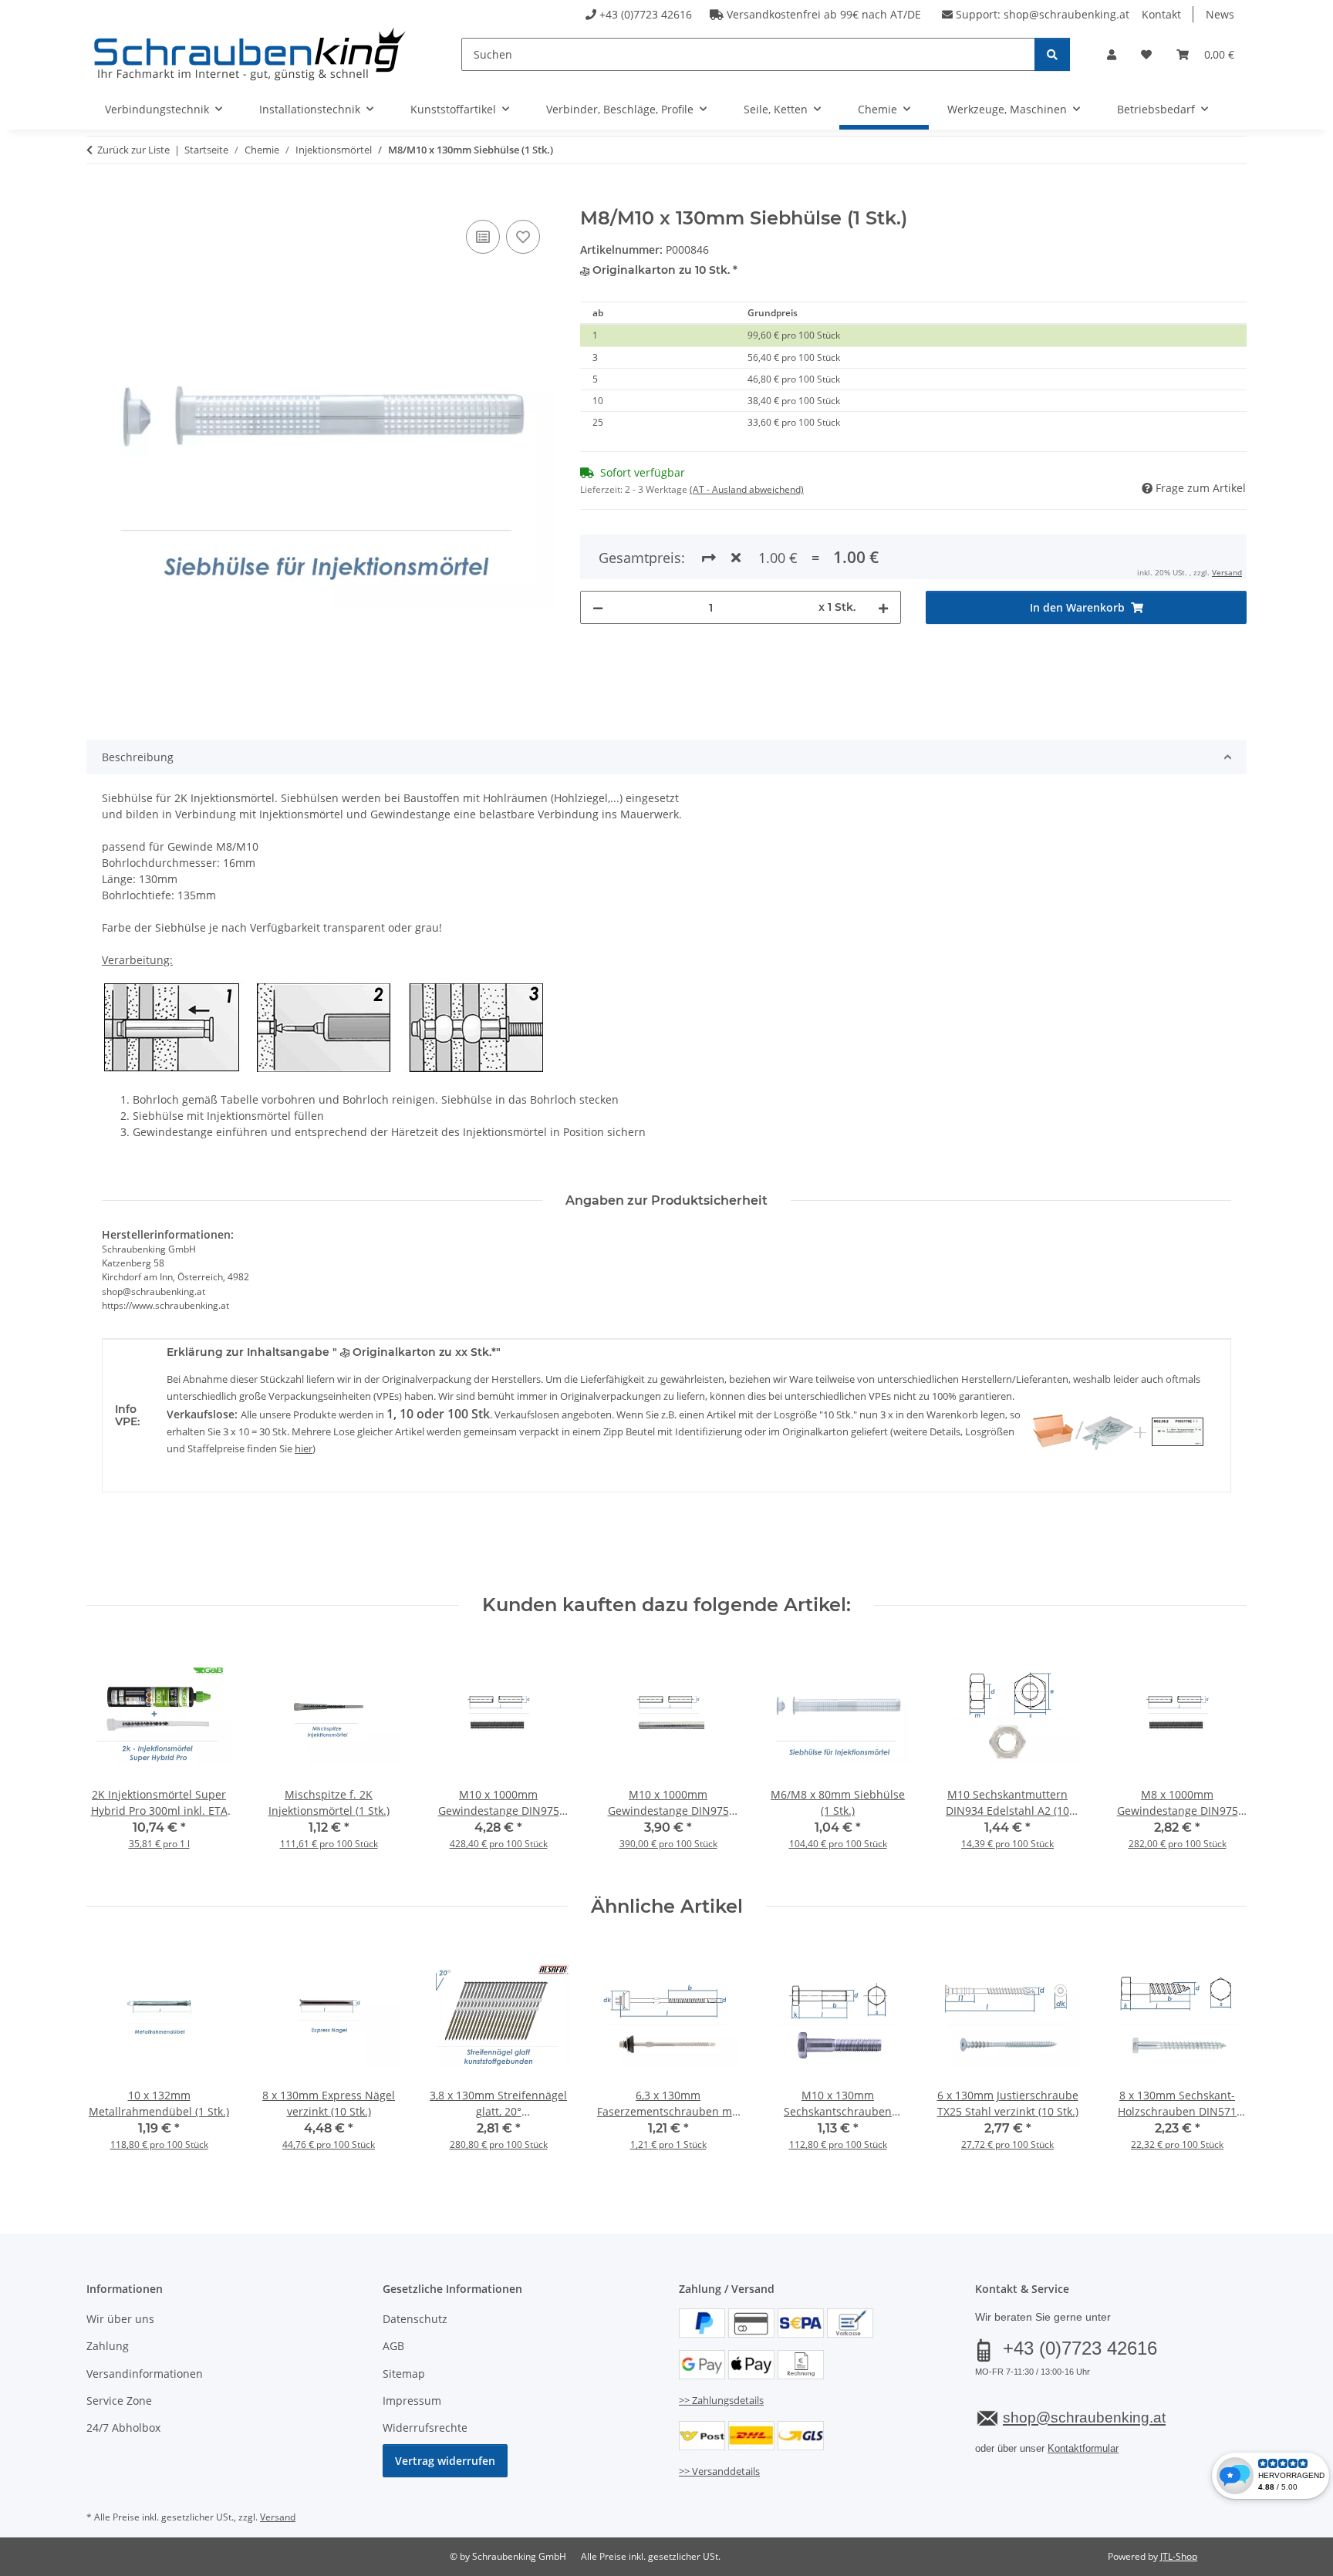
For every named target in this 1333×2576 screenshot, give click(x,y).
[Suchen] (1052, 54)
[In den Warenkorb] (99, 199)
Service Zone (119, 2401)
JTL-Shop (1179, 2556)
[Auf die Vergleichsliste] (483, 237)
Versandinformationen (145, 2374)
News (1220, 14)
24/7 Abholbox (123, 2428)
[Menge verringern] (598, 607)
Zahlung (108, 2346)
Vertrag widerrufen (445, 2461)
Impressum (412, 2401)
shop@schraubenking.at (1066, 14)
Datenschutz (415, 2319)
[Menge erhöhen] (883, 607)
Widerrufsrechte (425, 2428)
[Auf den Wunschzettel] (523, 237)
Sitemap (404, 2374)
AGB (393, 2346)
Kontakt (1161, 14)
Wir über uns (120, 2319)
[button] (1112, 54)
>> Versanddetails (719, 2471)
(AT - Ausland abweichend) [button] (747, 489)
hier (304, 1448)
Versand (1227, 572)
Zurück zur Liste (133, 150)
